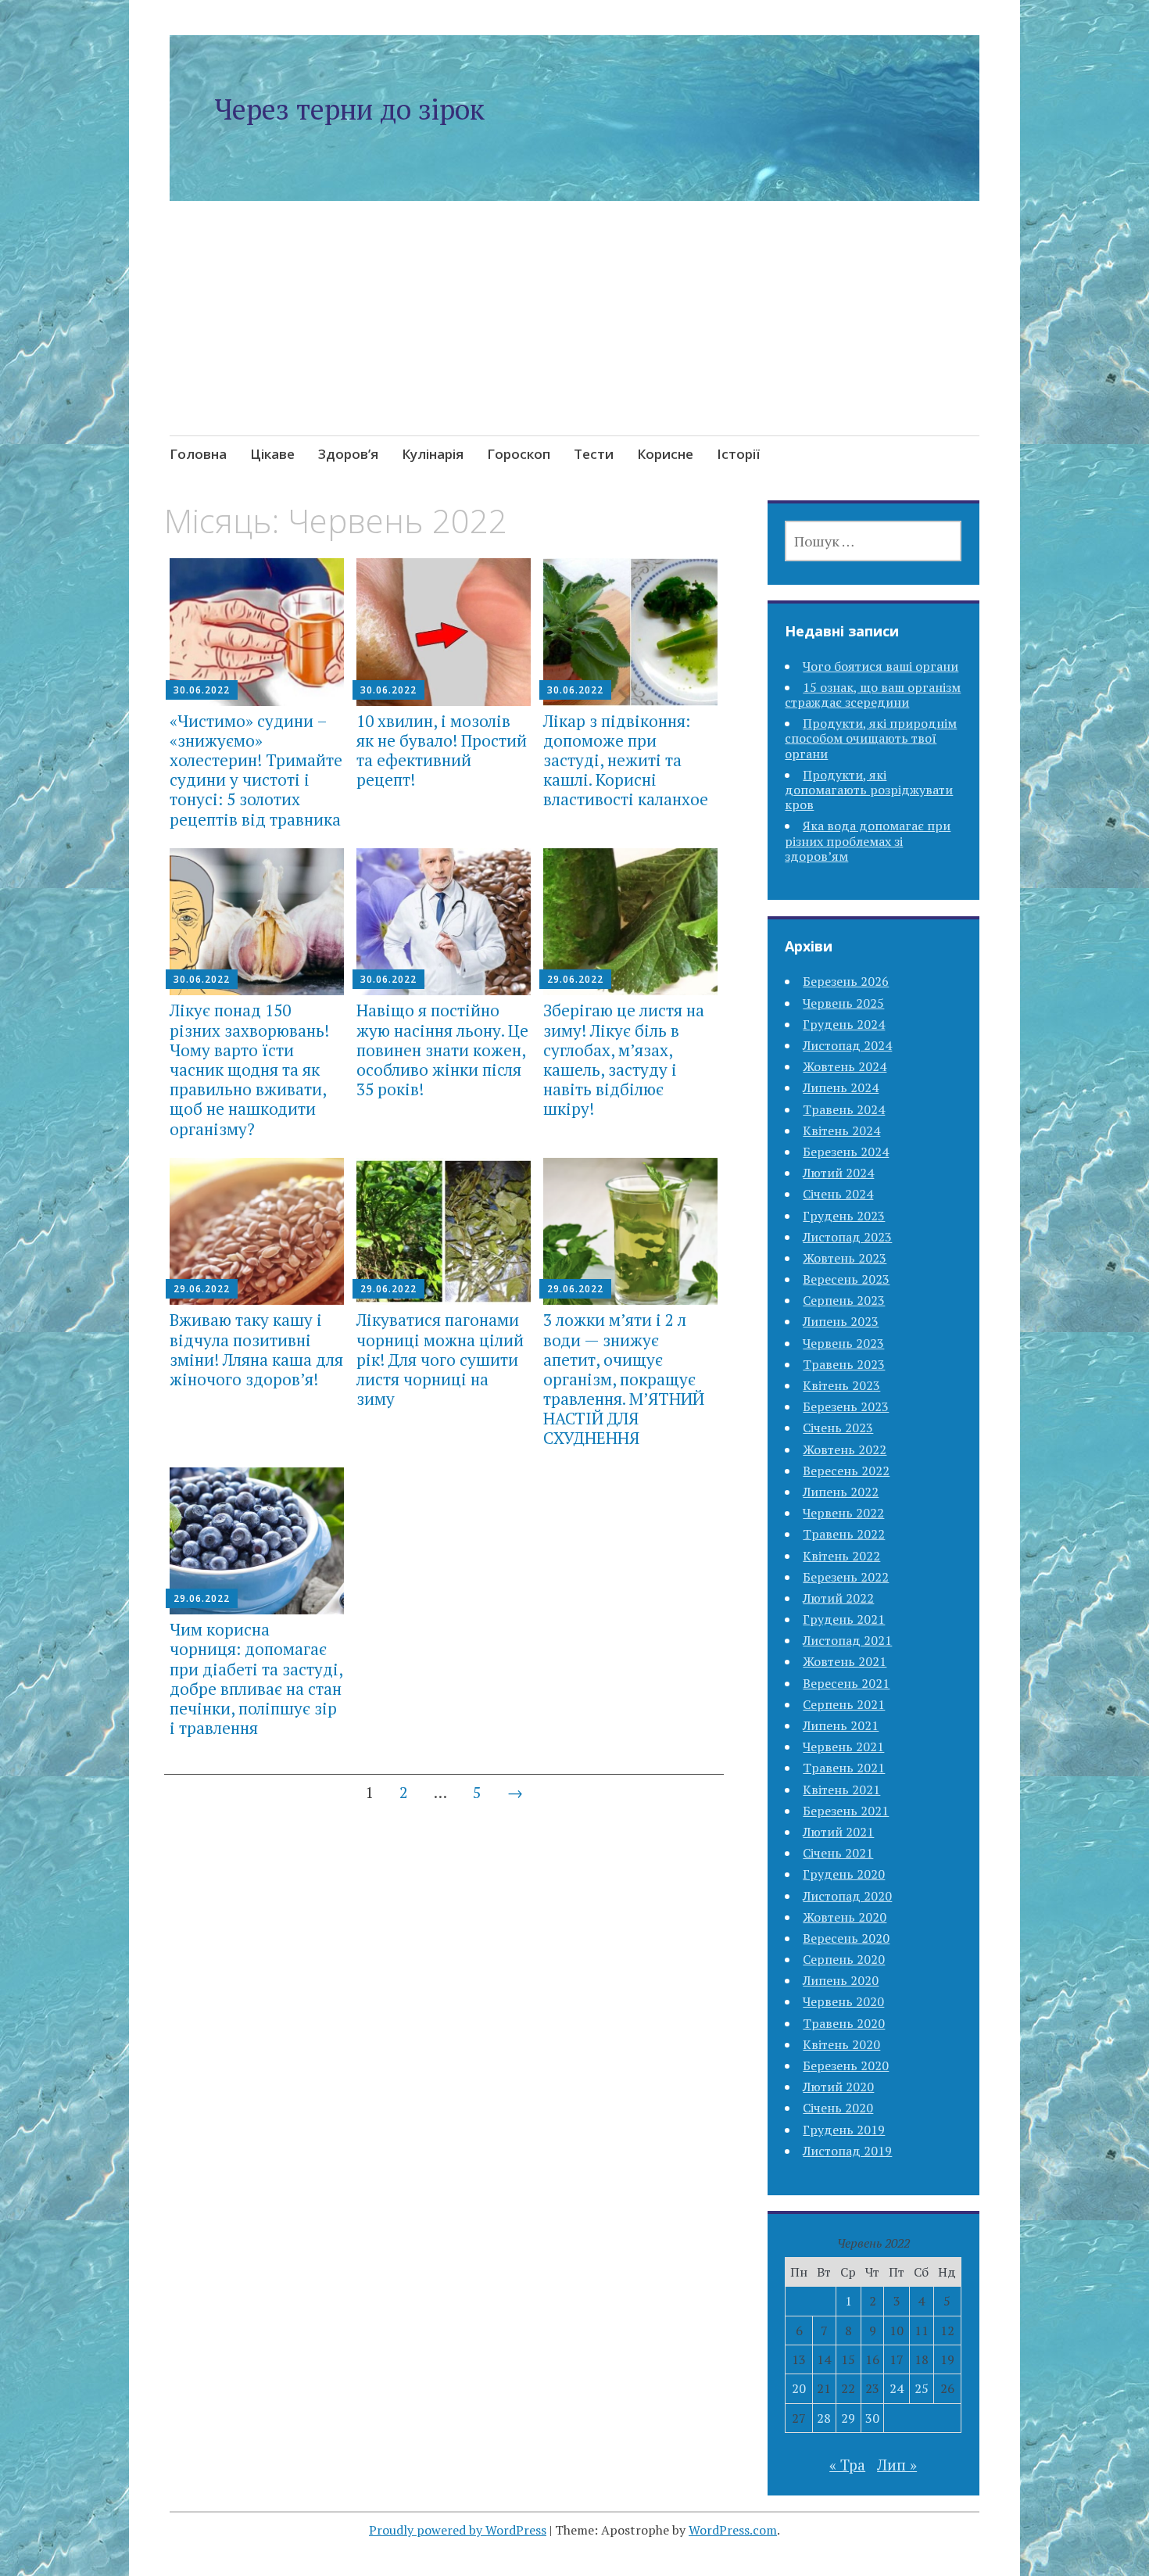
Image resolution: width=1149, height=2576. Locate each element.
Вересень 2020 (846, 1938)
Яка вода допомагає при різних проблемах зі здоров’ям (868, 840)
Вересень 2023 (846, 1279)
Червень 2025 (843, 1003)
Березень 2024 (846, 1152)
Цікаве (272, 454)
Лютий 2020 (838, 2087)
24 (897, 2388)
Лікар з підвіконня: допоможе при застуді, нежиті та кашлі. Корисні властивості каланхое (626, 760)
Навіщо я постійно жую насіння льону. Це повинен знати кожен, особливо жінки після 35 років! (442, 1050)
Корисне (665, 454)
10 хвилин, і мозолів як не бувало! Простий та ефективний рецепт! (442, 751)
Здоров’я (348, 454)
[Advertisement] (575, 337)
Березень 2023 (846, 1406)
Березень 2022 (846, 1577)
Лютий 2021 (838, 1832)
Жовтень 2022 (845, 1449)
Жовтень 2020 (845, 1917)
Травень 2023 (844, 1364)
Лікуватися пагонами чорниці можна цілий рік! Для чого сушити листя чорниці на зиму (440, 1359)
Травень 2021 (844, 1768)
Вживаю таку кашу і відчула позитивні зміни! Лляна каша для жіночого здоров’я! (256, 1349)
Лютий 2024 (838, 1173)
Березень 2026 (846, 981)
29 (848, 2418)
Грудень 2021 (844, 1619)
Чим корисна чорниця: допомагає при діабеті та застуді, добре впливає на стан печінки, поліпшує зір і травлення (256, 1679)
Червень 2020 (843, 2001)
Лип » (897, 2465)
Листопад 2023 (847, 1237)
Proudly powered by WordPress (458, 2530)
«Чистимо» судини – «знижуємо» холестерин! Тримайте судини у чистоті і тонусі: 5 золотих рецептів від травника (256, 770)
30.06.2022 (202, 690)
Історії (738, 454)
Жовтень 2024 (845, 1066)
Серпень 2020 (844, 1959)
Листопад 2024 (847, 1045)
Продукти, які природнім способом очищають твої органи (871, 738)
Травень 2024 (844, 1109)
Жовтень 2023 (845, 1258)
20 (799, 2388)
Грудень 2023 (844, 1216)
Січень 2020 (838, 2108)
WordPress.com (733, 2530)
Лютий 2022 (838, 1598)
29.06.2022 (575, 979)
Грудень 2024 (844, 1024)
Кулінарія (433, 454)
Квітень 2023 (841, 1385)
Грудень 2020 (844, 1874)
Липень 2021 (841, 1725)
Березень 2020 (846, 2065)
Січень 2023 (838, 1428)
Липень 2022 (841, 1492)
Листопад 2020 (847, 1896)
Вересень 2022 (846, 1471)
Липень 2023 (841, 1321)
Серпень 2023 (844, 1300)
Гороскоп (519, 454)
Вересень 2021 (846, 1683)
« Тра (847, 2465)
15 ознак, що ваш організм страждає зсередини (873, 695)
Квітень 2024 (841, 1130)
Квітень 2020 (841, 2044)
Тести (594, 454)
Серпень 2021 (844, 1704)
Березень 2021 (846, 1811)
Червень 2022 (843, 1513)
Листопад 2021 (847, 1640)
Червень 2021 (843, 1747)
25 (922, 2388)
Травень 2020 (844, 2023)
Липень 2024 (841, 1087)
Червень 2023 (843, 1343)
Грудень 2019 (844, 2130)
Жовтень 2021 (845, 1661)
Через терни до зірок (349, 109)
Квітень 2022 (841, 1556)
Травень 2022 (844, 1534)
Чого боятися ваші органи (881, 666)
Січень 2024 (838, 1194)
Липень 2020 (841, 1980)
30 (872, 2418)
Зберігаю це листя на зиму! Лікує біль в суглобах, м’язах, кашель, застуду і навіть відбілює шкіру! (624, 1059)
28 (824, 2418)
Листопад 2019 (847, 2151)
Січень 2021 (838, 1853)
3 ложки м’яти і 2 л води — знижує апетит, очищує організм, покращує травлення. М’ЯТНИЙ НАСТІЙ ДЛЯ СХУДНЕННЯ (624, 1379)
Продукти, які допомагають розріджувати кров (869, 790)
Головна (198, 454)
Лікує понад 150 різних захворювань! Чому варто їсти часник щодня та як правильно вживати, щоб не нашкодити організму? (249, 1069)
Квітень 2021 (841, 1790)
